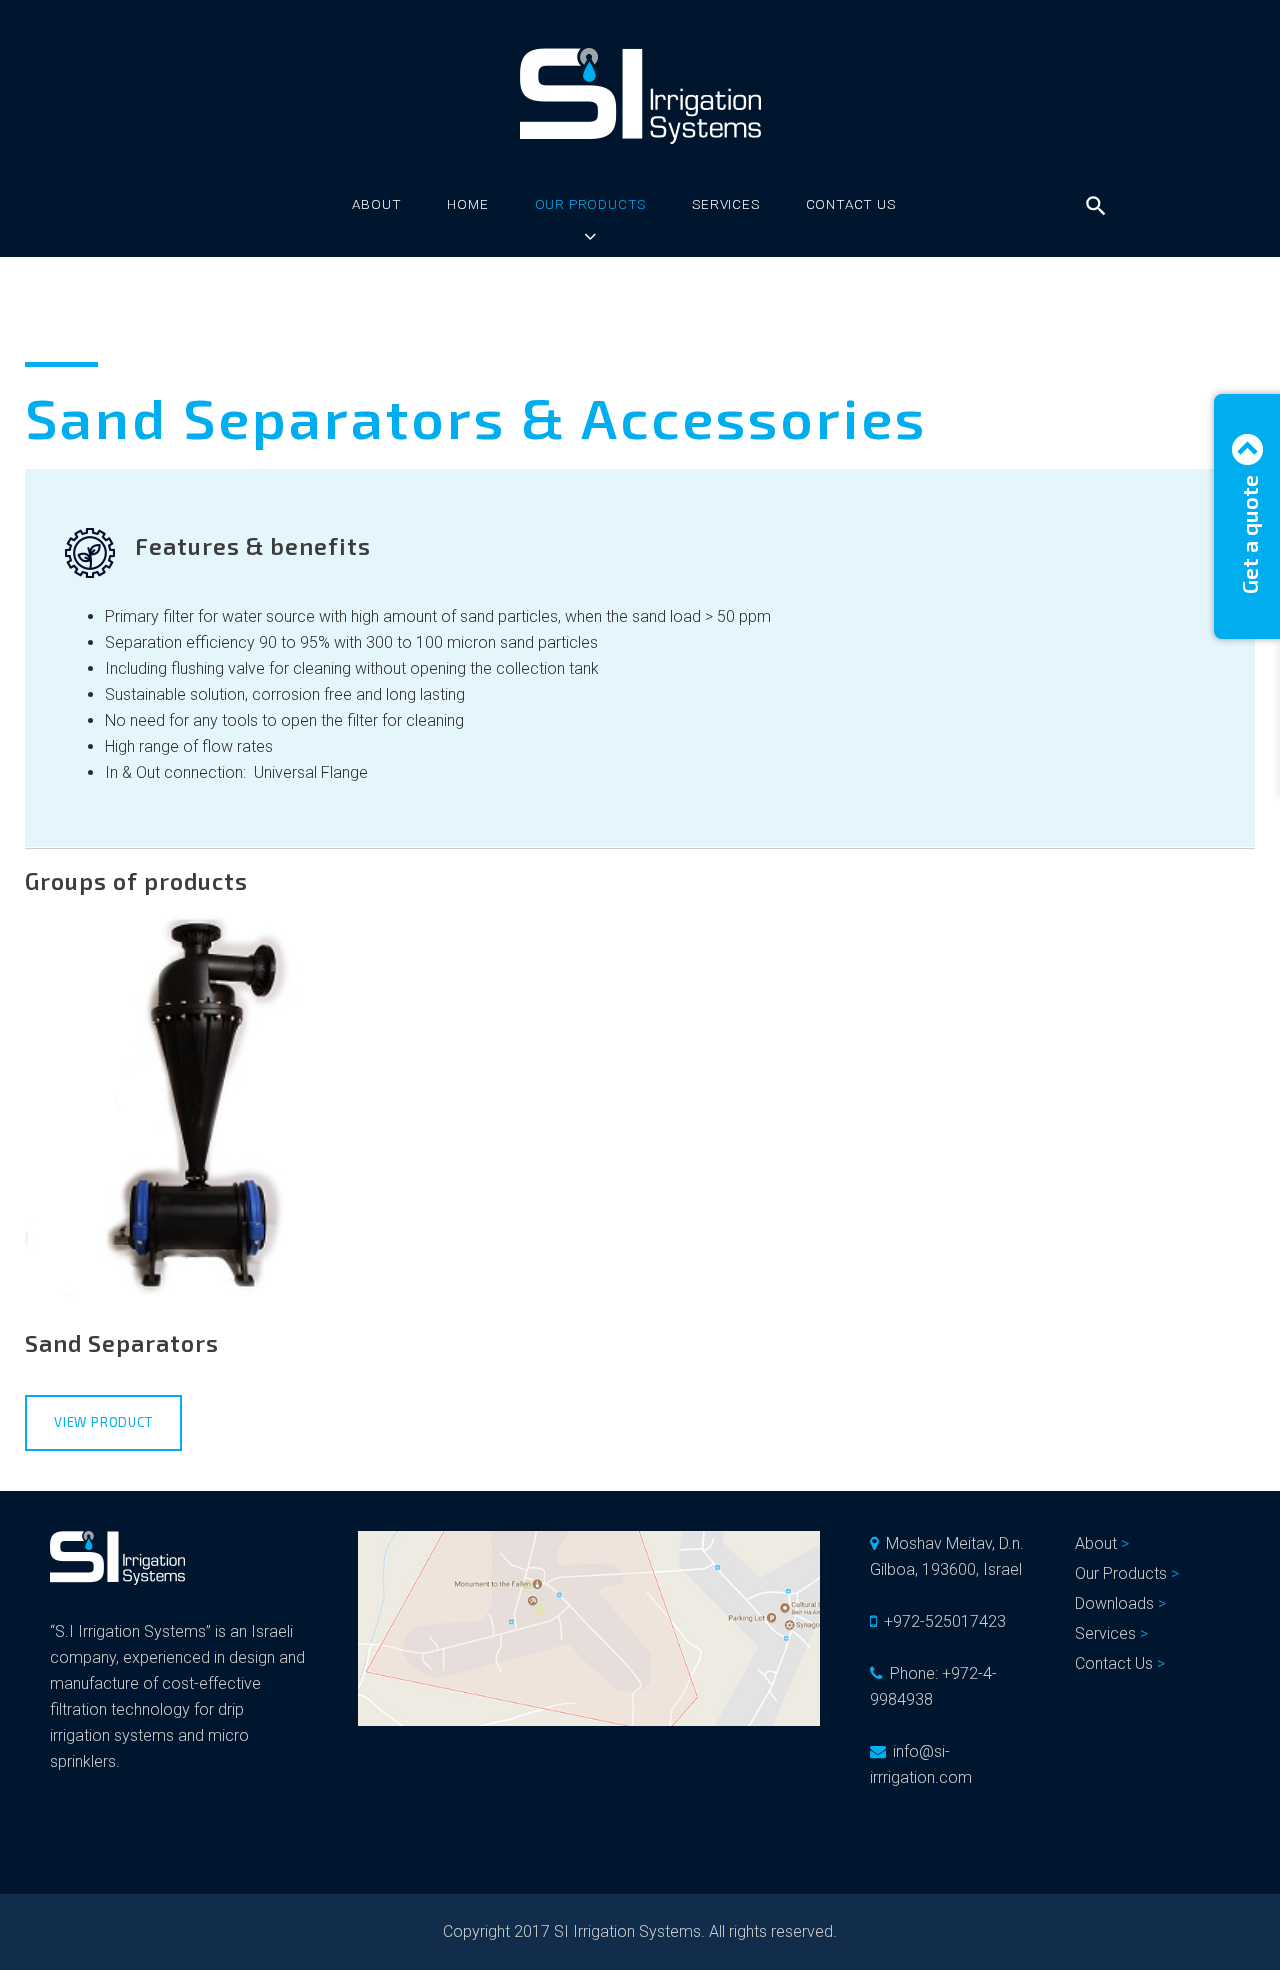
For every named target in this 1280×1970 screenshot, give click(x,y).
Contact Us (851, 204)
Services (725, 204)
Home (467, 204)
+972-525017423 (945, 1621)
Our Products (591, 204)
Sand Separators (122, 1343)
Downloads (1114, 1603)
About (376, 204)
